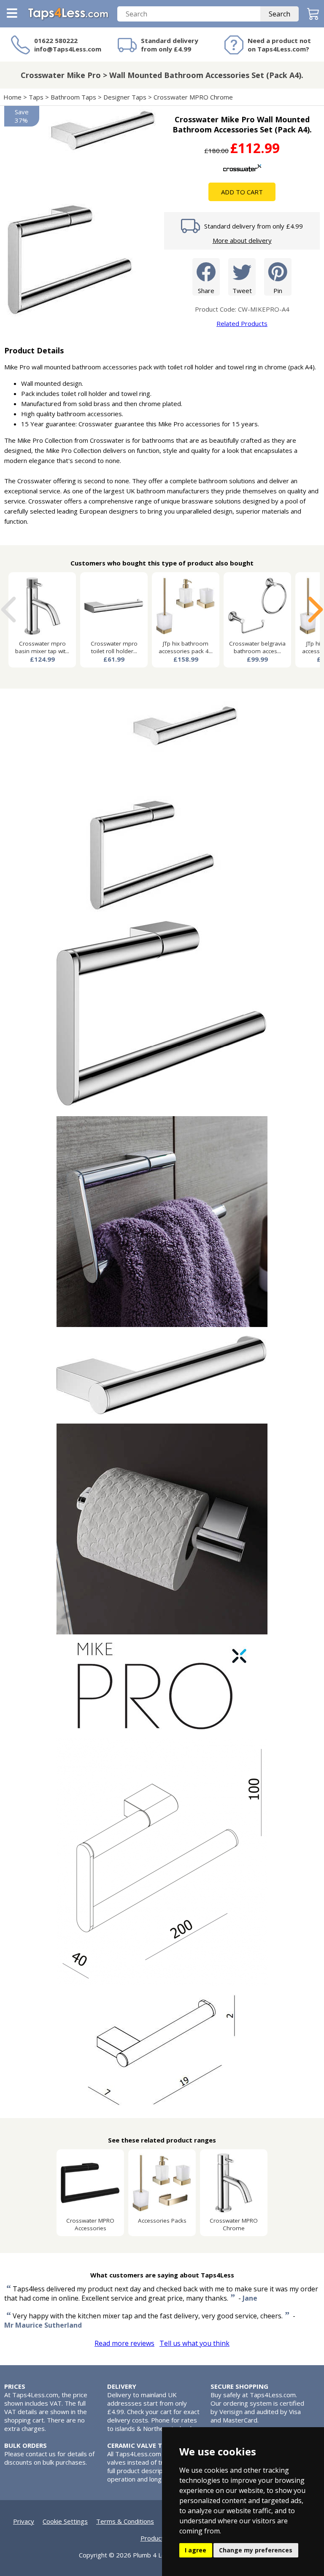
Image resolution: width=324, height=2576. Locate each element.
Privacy (24, 2521)
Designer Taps (125, 97)
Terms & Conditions (125, 2521)
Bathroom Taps (73, 97)
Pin (278, 291)
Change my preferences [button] (256, 2550)
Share (206, 291)
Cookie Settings (65, 2521)
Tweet (242, 291)
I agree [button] (196, 2550)
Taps (36, 97)
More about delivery (242, 240)
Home (12, 97)
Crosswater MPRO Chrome (193, 97)
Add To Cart (242, 192)
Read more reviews (124, 2343)
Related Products (242, 323)
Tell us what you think (194, 2343)
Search (279, 14)
